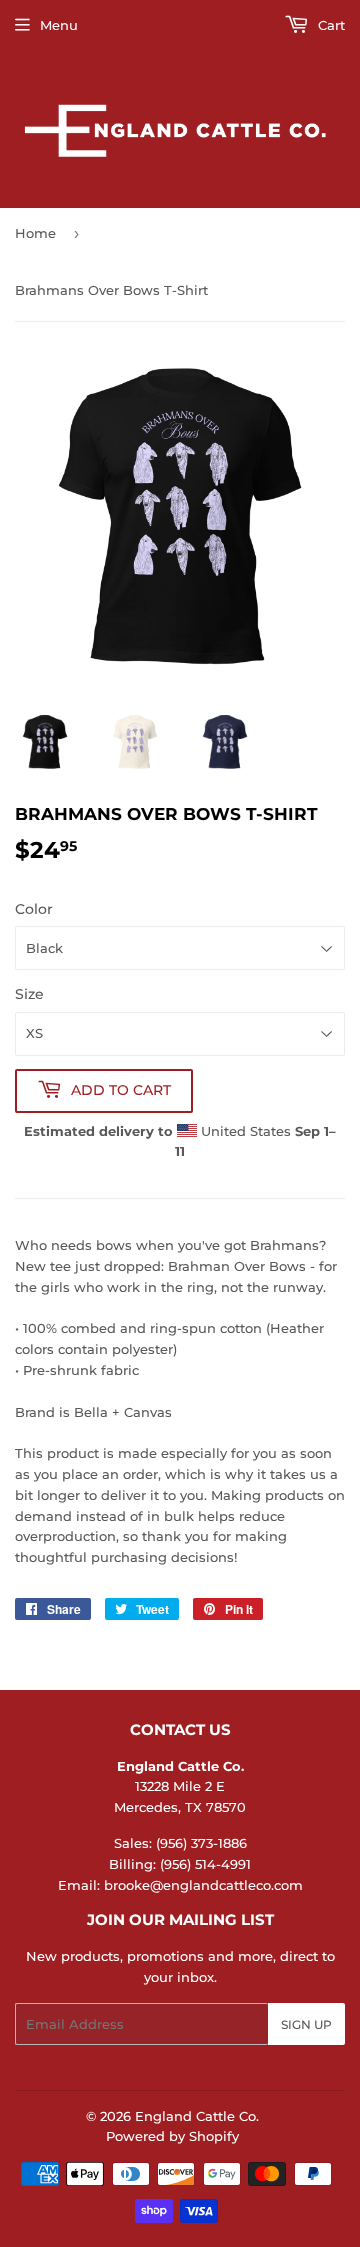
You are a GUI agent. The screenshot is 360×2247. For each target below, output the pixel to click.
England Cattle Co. (197, 2116)
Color (34, 909)
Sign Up (306, 2024)
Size (29, 994)
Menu (59, 25)
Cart (329, 25)
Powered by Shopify (172, 2136)
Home (35, 233)
